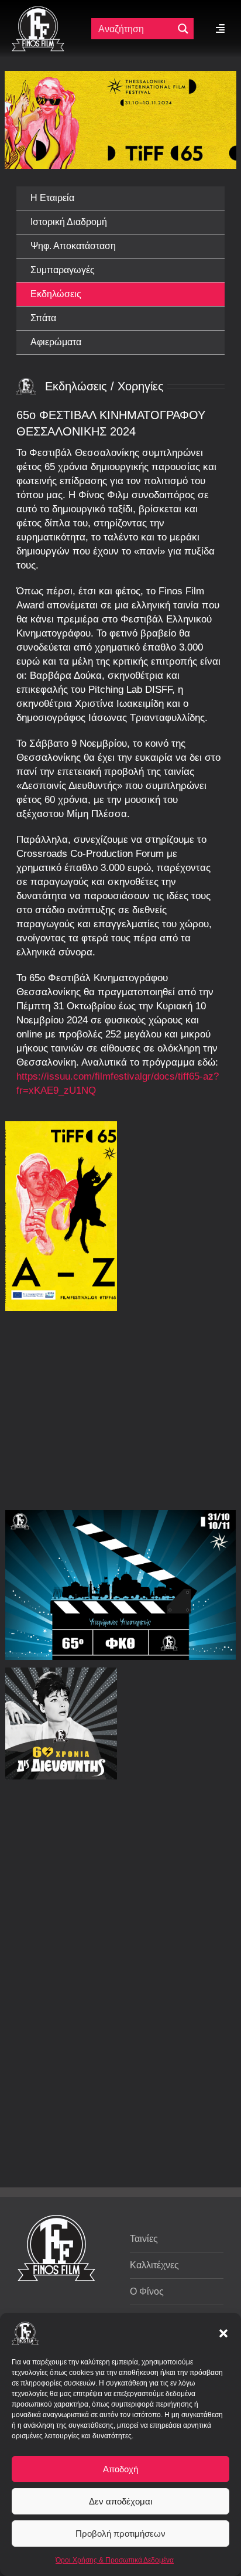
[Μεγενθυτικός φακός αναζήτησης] (183, 29)
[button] (223, 2333)
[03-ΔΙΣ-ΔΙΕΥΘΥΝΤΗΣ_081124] (61, 1723)
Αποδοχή (120, 2469)
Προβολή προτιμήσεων (120, 2534)
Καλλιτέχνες (154, 2265)
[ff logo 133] (38, 11)
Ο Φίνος (147, 2291)
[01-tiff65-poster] (61, 1216)
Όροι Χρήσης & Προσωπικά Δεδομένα (115, 2560)
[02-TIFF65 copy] (120, 1585)
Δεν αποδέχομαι (120, 2501)
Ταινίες (144, 2239)
